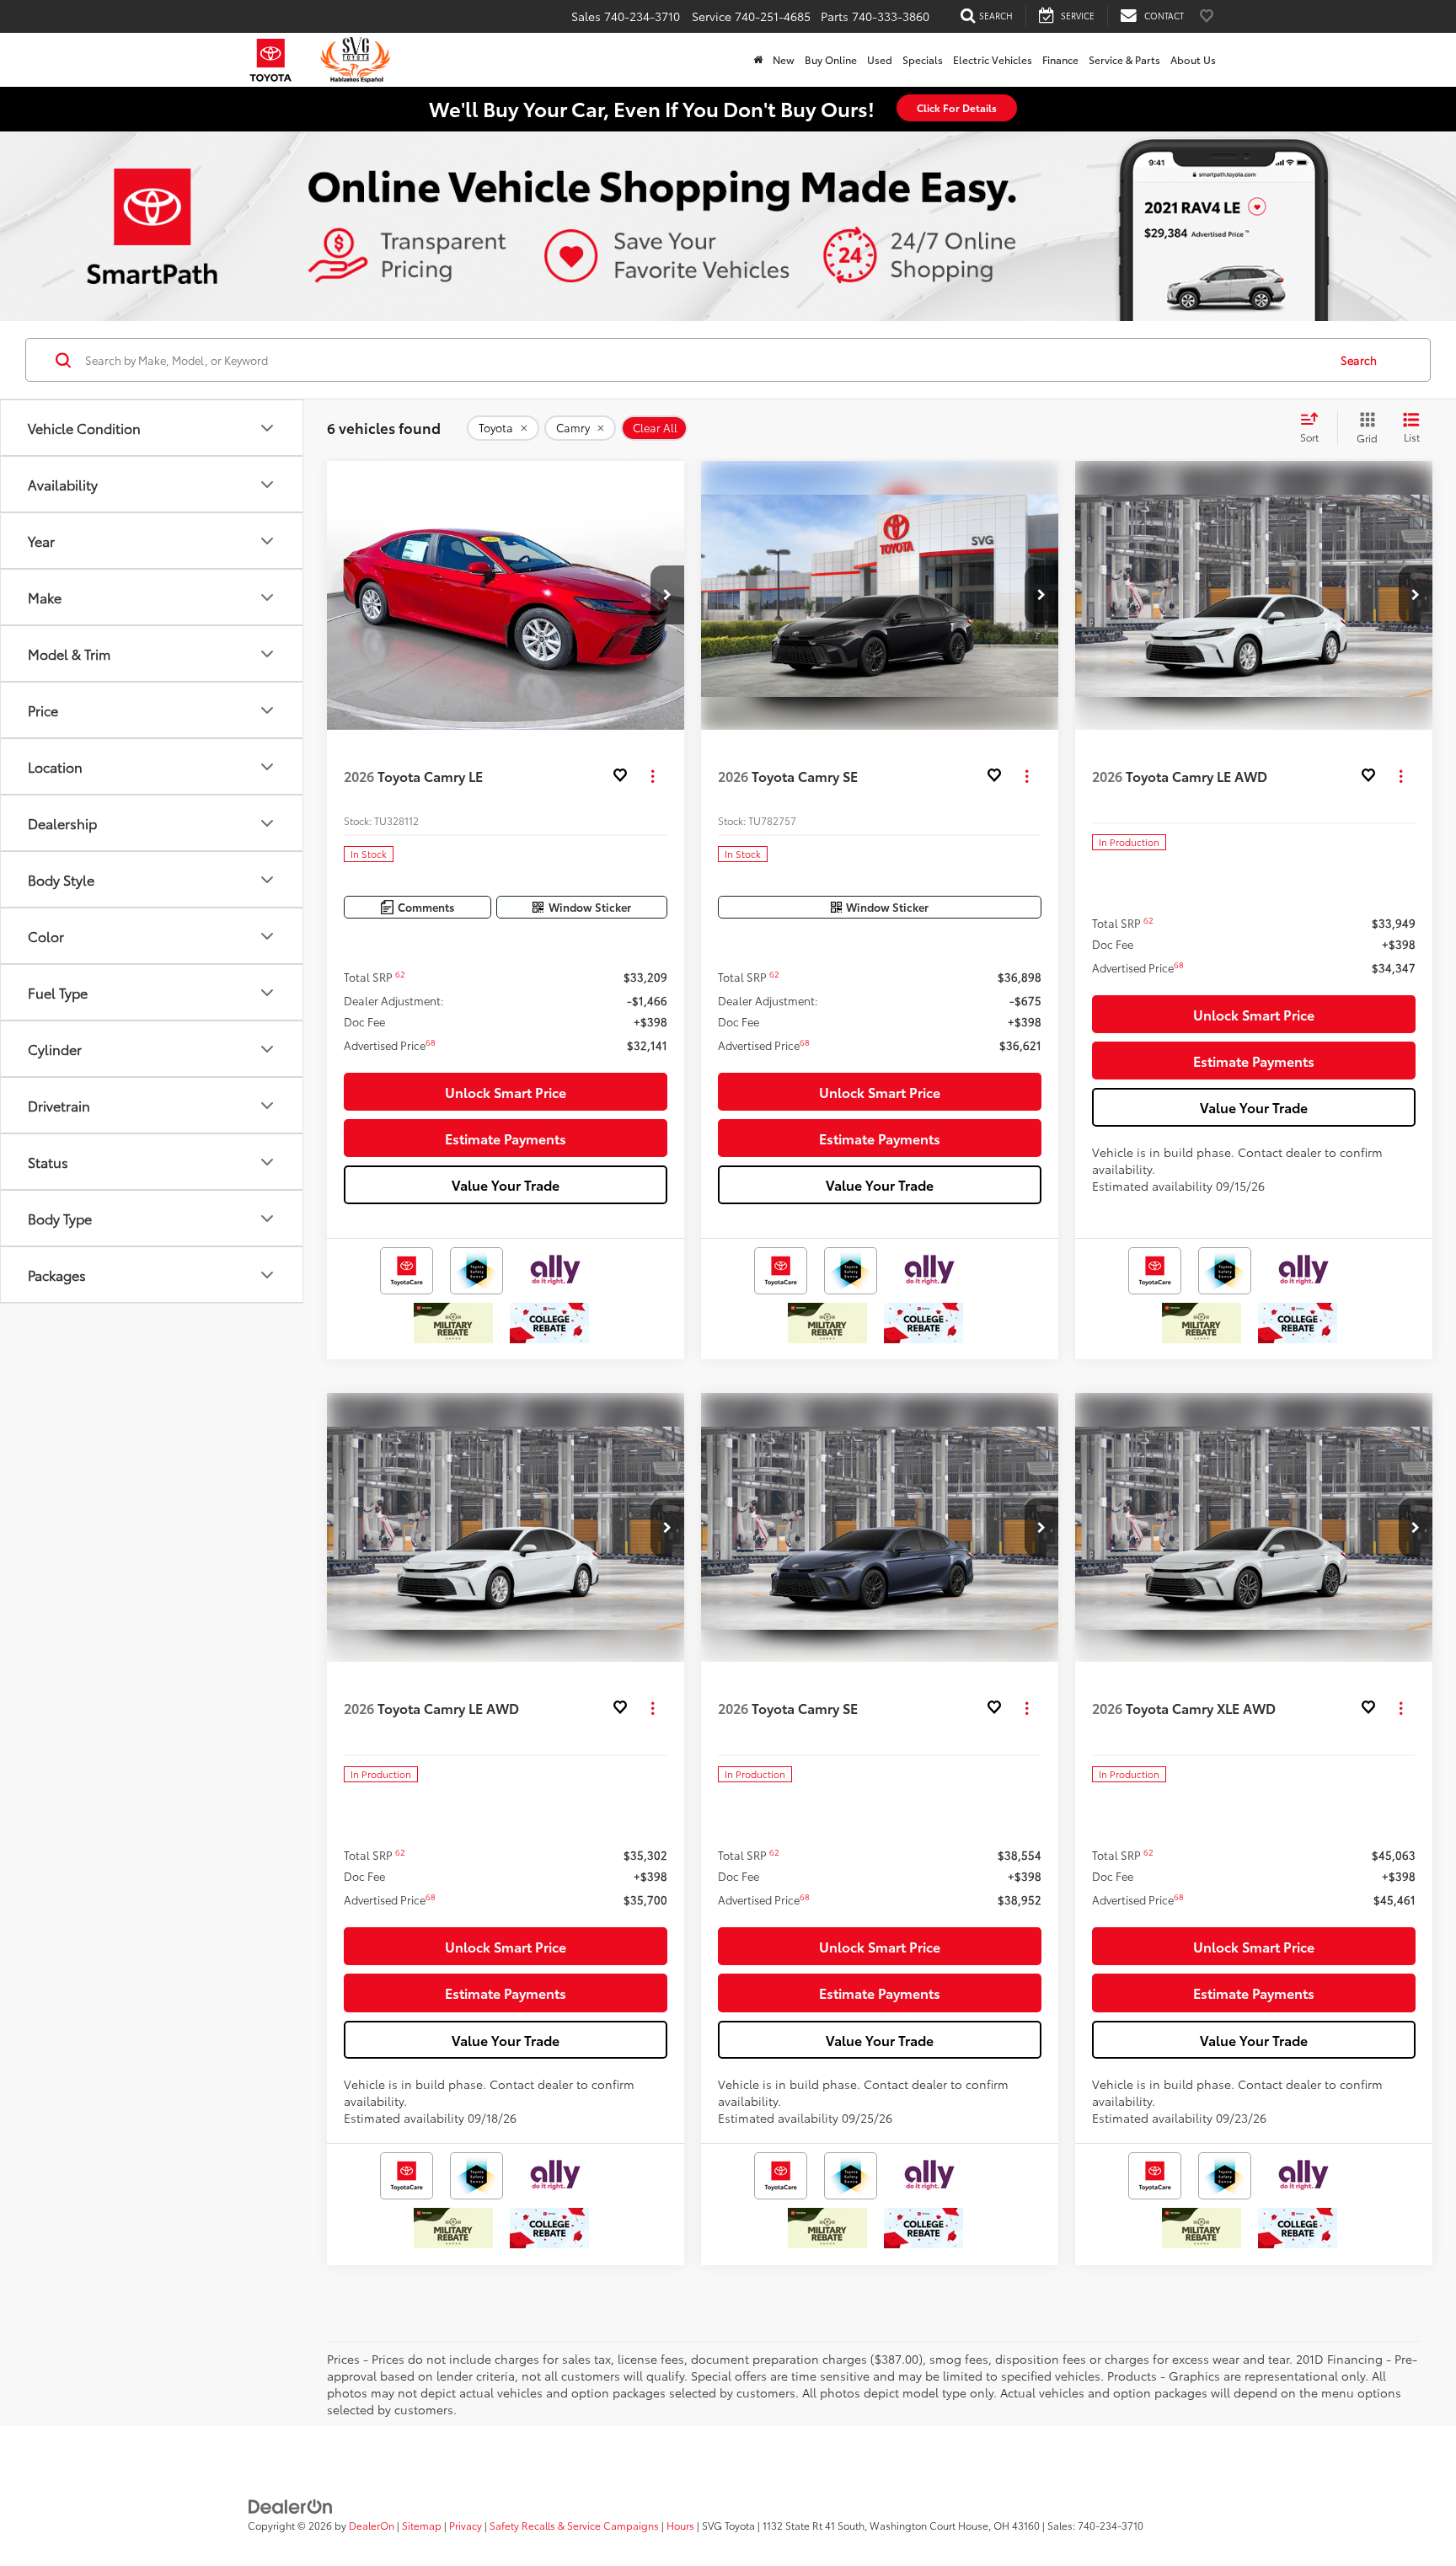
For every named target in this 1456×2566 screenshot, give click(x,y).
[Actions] (653, 776)
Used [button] (880, 59)
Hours (680, 2525)
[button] (667, 595)
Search (1359, 360)
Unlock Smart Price (506, 1092)
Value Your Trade (506, 1184)
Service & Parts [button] (1124, 59)
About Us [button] (1193, 59)
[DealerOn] (291, 2505)
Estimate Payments (506, 1138)
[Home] (758, 60)
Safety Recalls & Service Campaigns (574, 2525)
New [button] (784, 59)
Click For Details (957, 107)
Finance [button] (1060, 59)
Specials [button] (923, 59)
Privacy (466, 2525)
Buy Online (831, 59)
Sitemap (422, 2525)
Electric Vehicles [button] (993, 59)
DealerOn (372, 2525)
